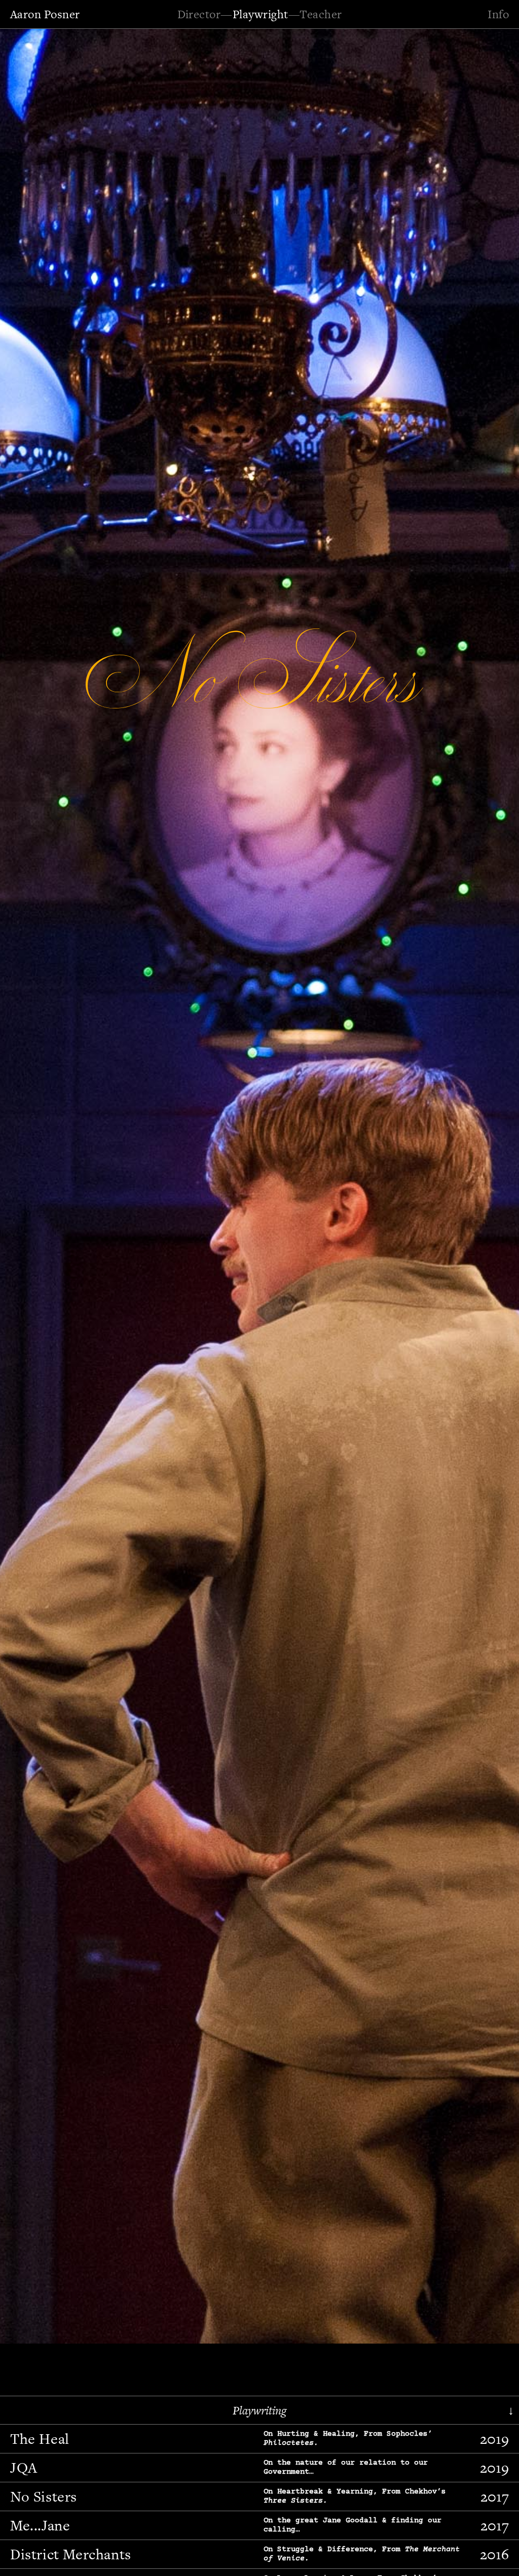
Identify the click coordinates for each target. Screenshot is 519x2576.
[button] (38, 1184)
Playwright (261, 14)
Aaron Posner (45, 14)
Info (498, 14)
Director (199, 14)
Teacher (321, 14)
